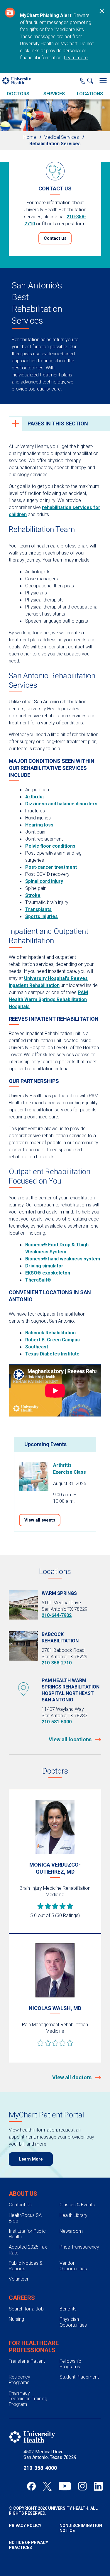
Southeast (37, 1347)
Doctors (18, 94)
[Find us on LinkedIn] (98, 2486)
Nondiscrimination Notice (81, 2528)
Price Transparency (79, 2247)
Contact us (55, 238)
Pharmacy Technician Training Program (28, 2399)
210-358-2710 (57, 1663)
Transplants (38, 909)
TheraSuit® (38, 1280)
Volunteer (19, 2279)
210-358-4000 (40, 2468)
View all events (40, 1520)
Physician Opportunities (73, 2322)
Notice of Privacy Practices (28, 2545)
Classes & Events (77, 2205)
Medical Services (61, 137)
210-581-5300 (57, 1722)
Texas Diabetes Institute (52, 1354)
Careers (22, 2298)
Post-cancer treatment (51, 867)
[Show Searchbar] (92, 81)
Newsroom (71, 2231)
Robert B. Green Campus (53, 1340)
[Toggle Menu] (103, 81)
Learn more (76, 58)
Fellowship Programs (70, 2364)
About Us (23, 2194)
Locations (90, 94)
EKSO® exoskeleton (48, 1273)
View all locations (71, 1739)
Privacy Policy (25, 2526)
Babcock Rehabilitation (50, 1333)
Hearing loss (39, 825)
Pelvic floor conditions (50, 846)
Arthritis (34, 797)
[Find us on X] (47, 2486)
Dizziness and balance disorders (61, 804)
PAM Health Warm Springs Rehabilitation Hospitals (48, 999)
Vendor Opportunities (73, 2266)
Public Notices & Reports (26, 2266)
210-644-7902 (57, 1615)
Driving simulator (44, 1266)
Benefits (68, 2309)
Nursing (16, 2319)
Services (54, 94)
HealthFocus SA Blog (25, 2218)
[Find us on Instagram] (82, 2486)
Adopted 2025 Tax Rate (28, 2250)
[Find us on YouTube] (65, 2486)
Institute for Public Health (27, 2234)
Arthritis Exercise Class (70, 1469)
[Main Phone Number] (83, 81)
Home (30, 137)
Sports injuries (42, 916)
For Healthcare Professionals (34, 2347)
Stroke (33, 895)
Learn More (31, 2159)
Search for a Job (26, 2309)
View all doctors (72, 2077)
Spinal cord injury (44, 881)
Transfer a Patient (27, 2361)
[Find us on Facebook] (31, 2486)
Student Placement (79, 2377)
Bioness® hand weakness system (63, 1259)
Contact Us (20, 2205)
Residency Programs (20, 2380)
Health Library (73, 2215)
